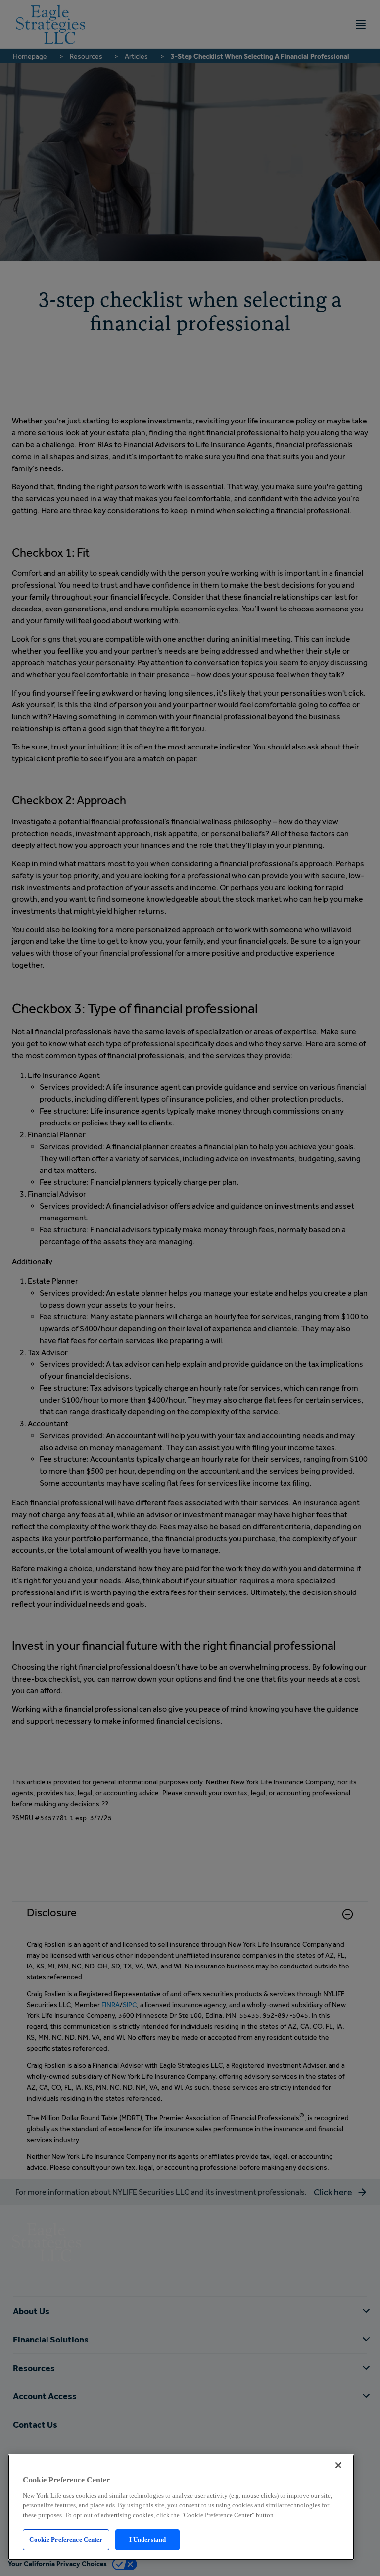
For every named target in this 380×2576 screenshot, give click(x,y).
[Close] (338, 2465)
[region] (181, 2507)
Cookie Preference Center (66, 2540)
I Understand (148, 2540)
